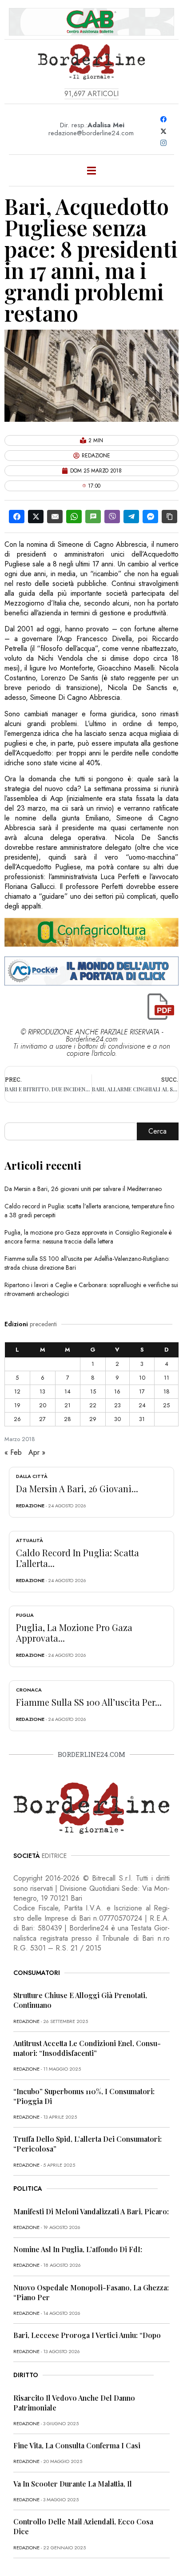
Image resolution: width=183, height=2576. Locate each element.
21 (68, 1405)
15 (93, 1391)
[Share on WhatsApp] (74, 517)
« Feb (13, 1452)
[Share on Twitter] (36, 517)
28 (68, 1419)
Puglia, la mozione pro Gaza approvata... (74, 1633)
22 (93, 1405)
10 (142, 1378)
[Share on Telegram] (131, 517)
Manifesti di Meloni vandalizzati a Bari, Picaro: (91, 2211)
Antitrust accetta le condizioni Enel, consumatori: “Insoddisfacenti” (87, 2048)
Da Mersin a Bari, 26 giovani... (77, 1488)
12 (17, 1391)
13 (42, 1391)
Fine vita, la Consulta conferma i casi (77, 2445)
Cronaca (29, 1690)
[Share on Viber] (112, 517)
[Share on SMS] (93, 517)
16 (117, 1391)
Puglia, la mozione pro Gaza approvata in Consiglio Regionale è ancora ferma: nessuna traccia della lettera (88, 1237)
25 (166, 1405)
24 (142, 1405)
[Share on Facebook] (17, 517)
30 (117, 1419)
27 (42, 1419)
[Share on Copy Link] (169, 517)
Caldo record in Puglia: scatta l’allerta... (78, 1558)
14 (68, 1391)
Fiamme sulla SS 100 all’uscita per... (89, 1702)
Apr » (37, 1452)
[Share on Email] (55, 517)
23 (117, 1405)
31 (142, 1419)
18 (167, 1391)
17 (142, 1391)
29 (93, 1419)
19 (17, 1405)
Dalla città (32, 1476)
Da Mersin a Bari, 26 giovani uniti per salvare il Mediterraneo (83, 1189)
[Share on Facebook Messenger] (150, 517)
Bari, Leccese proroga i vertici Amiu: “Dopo (87, 2335)
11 (167, 1378)
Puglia (25, 1615)
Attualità (30, 1540)
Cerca (157, 1131)
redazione (30, 1506)
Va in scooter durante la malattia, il (73, 2484)
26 (17, 1419)
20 (43, 1405)
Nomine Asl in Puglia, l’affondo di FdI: (78, 2249)
